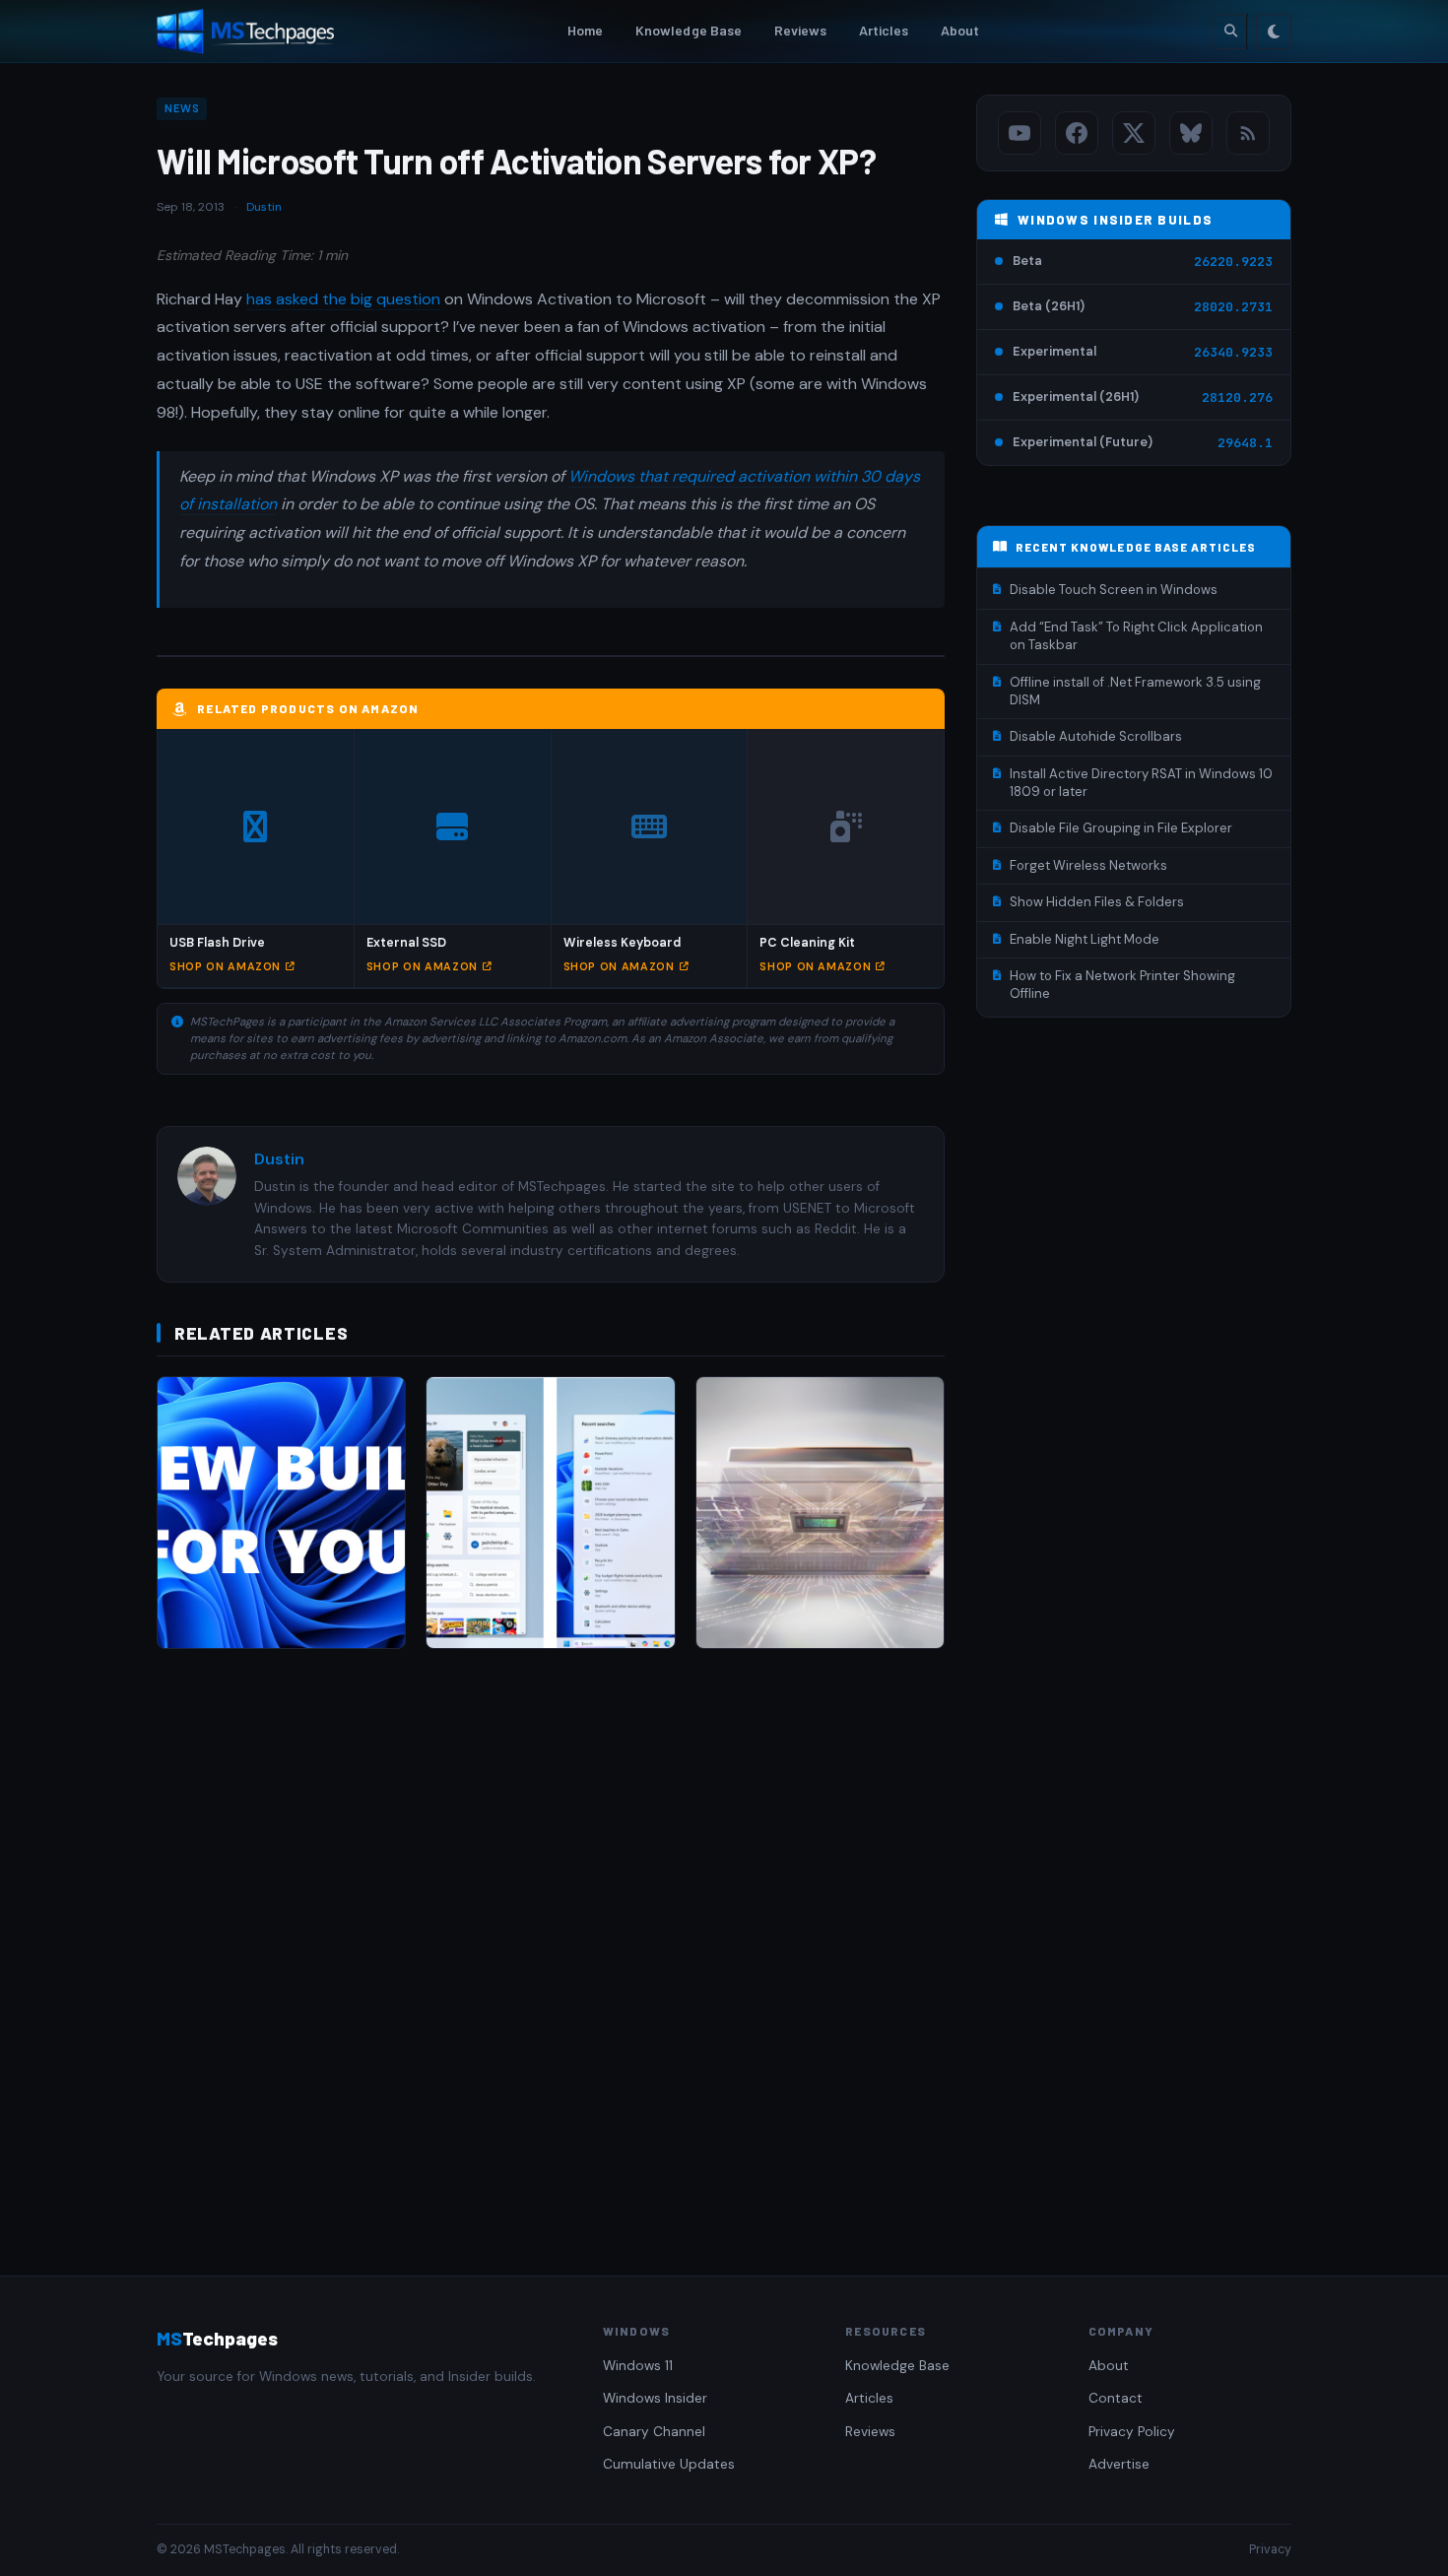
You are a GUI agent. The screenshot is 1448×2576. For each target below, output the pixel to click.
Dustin (264, 207)
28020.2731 (1233, 307)
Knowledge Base (689, 30)
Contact (1116, 2398)
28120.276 (1237, 397)
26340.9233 (1233, 352)
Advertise (1119, 2464)
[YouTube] (1020, 133)
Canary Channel (654, 2432)
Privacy (1270, 2549)
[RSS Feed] (1248, 133)
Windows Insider (655, 2398)
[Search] (1230, 32)
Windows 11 (638, 2366)
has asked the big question (343, 299)
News (182, 108)
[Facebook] (1077, 133)
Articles (884, 30)
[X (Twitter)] (1134, 133)
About (960, 30)
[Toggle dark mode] (1274, 32)
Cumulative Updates (669, 2464)
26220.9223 (1233, 262)
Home (586, 30)
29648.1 (1245, 443)
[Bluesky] (1191, 133)
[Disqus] (551, 1943)
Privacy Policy (1132, 2432)
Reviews (801, 30)
